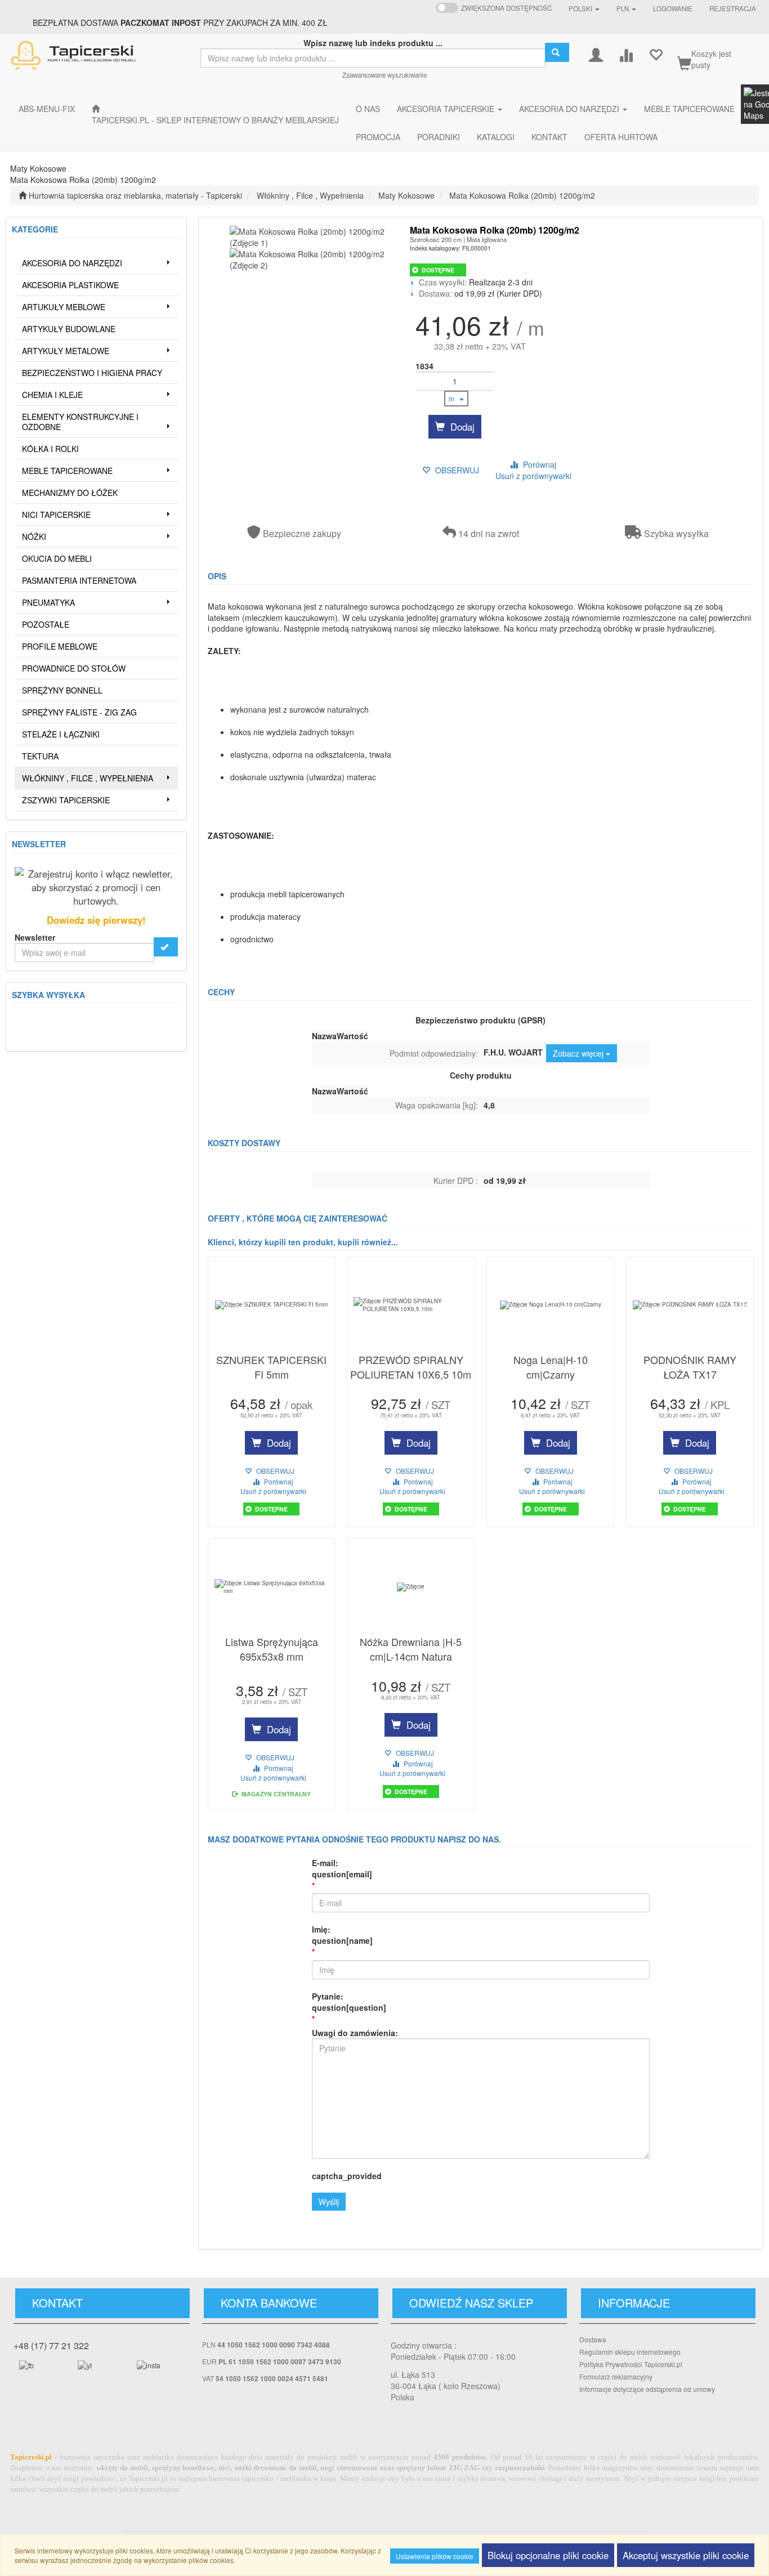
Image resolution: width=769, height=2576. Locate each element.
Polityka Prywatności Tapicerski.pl (631, 2364)
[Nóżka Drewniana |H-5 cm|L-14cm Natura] (411, 1587)
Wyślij (329, 2202)
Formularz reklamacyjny (616, 2376)
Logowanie (673, 8)
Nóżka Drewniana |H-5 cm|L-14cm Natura (411, 1649)
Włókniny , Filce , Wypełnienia (310, 195)
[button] (584, 8)
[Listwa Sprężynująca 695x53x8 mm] (272, 1587)
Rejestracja (733, 8)
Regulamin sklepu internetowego (630, 2352)
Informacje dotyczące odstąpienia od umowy (647, 2389)
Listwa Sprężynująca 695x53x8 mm (272, 1649)
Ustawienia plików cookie (435, 2556)
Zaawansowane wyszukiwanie (384, 75)
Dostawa (593, 2339)
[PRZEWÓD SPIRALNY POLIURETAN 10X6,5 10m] (411, 1305)
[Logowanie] (596, 54)
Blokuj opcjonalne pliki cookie (548, 2555)
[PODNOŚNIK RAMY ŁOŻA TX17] (690, 1305)
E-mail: (342, 1868)
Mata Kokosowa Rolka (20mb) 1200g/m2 (522, 195)
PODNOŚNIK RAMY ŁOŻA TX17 (690, 1367)
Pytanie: (349, 2002)
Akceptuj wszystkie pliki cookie (686, 2555)
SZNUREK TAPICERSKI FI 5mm (271, 1367)
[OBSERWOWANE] (656, 54)
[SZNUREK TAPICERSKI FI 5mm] (272, 1305)
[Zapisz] (166, 947)
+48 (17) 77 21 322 (51, 2345)
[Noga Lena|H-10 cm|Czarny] (551, 1305)
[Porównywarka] (626, 54)
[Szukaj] (557, 52)
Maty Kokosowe (406, 195)
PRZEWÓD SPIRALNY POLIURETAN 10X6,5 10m (411, 1367)
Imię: (342, 1935)
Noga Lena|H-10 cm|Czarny (551, 1367)
